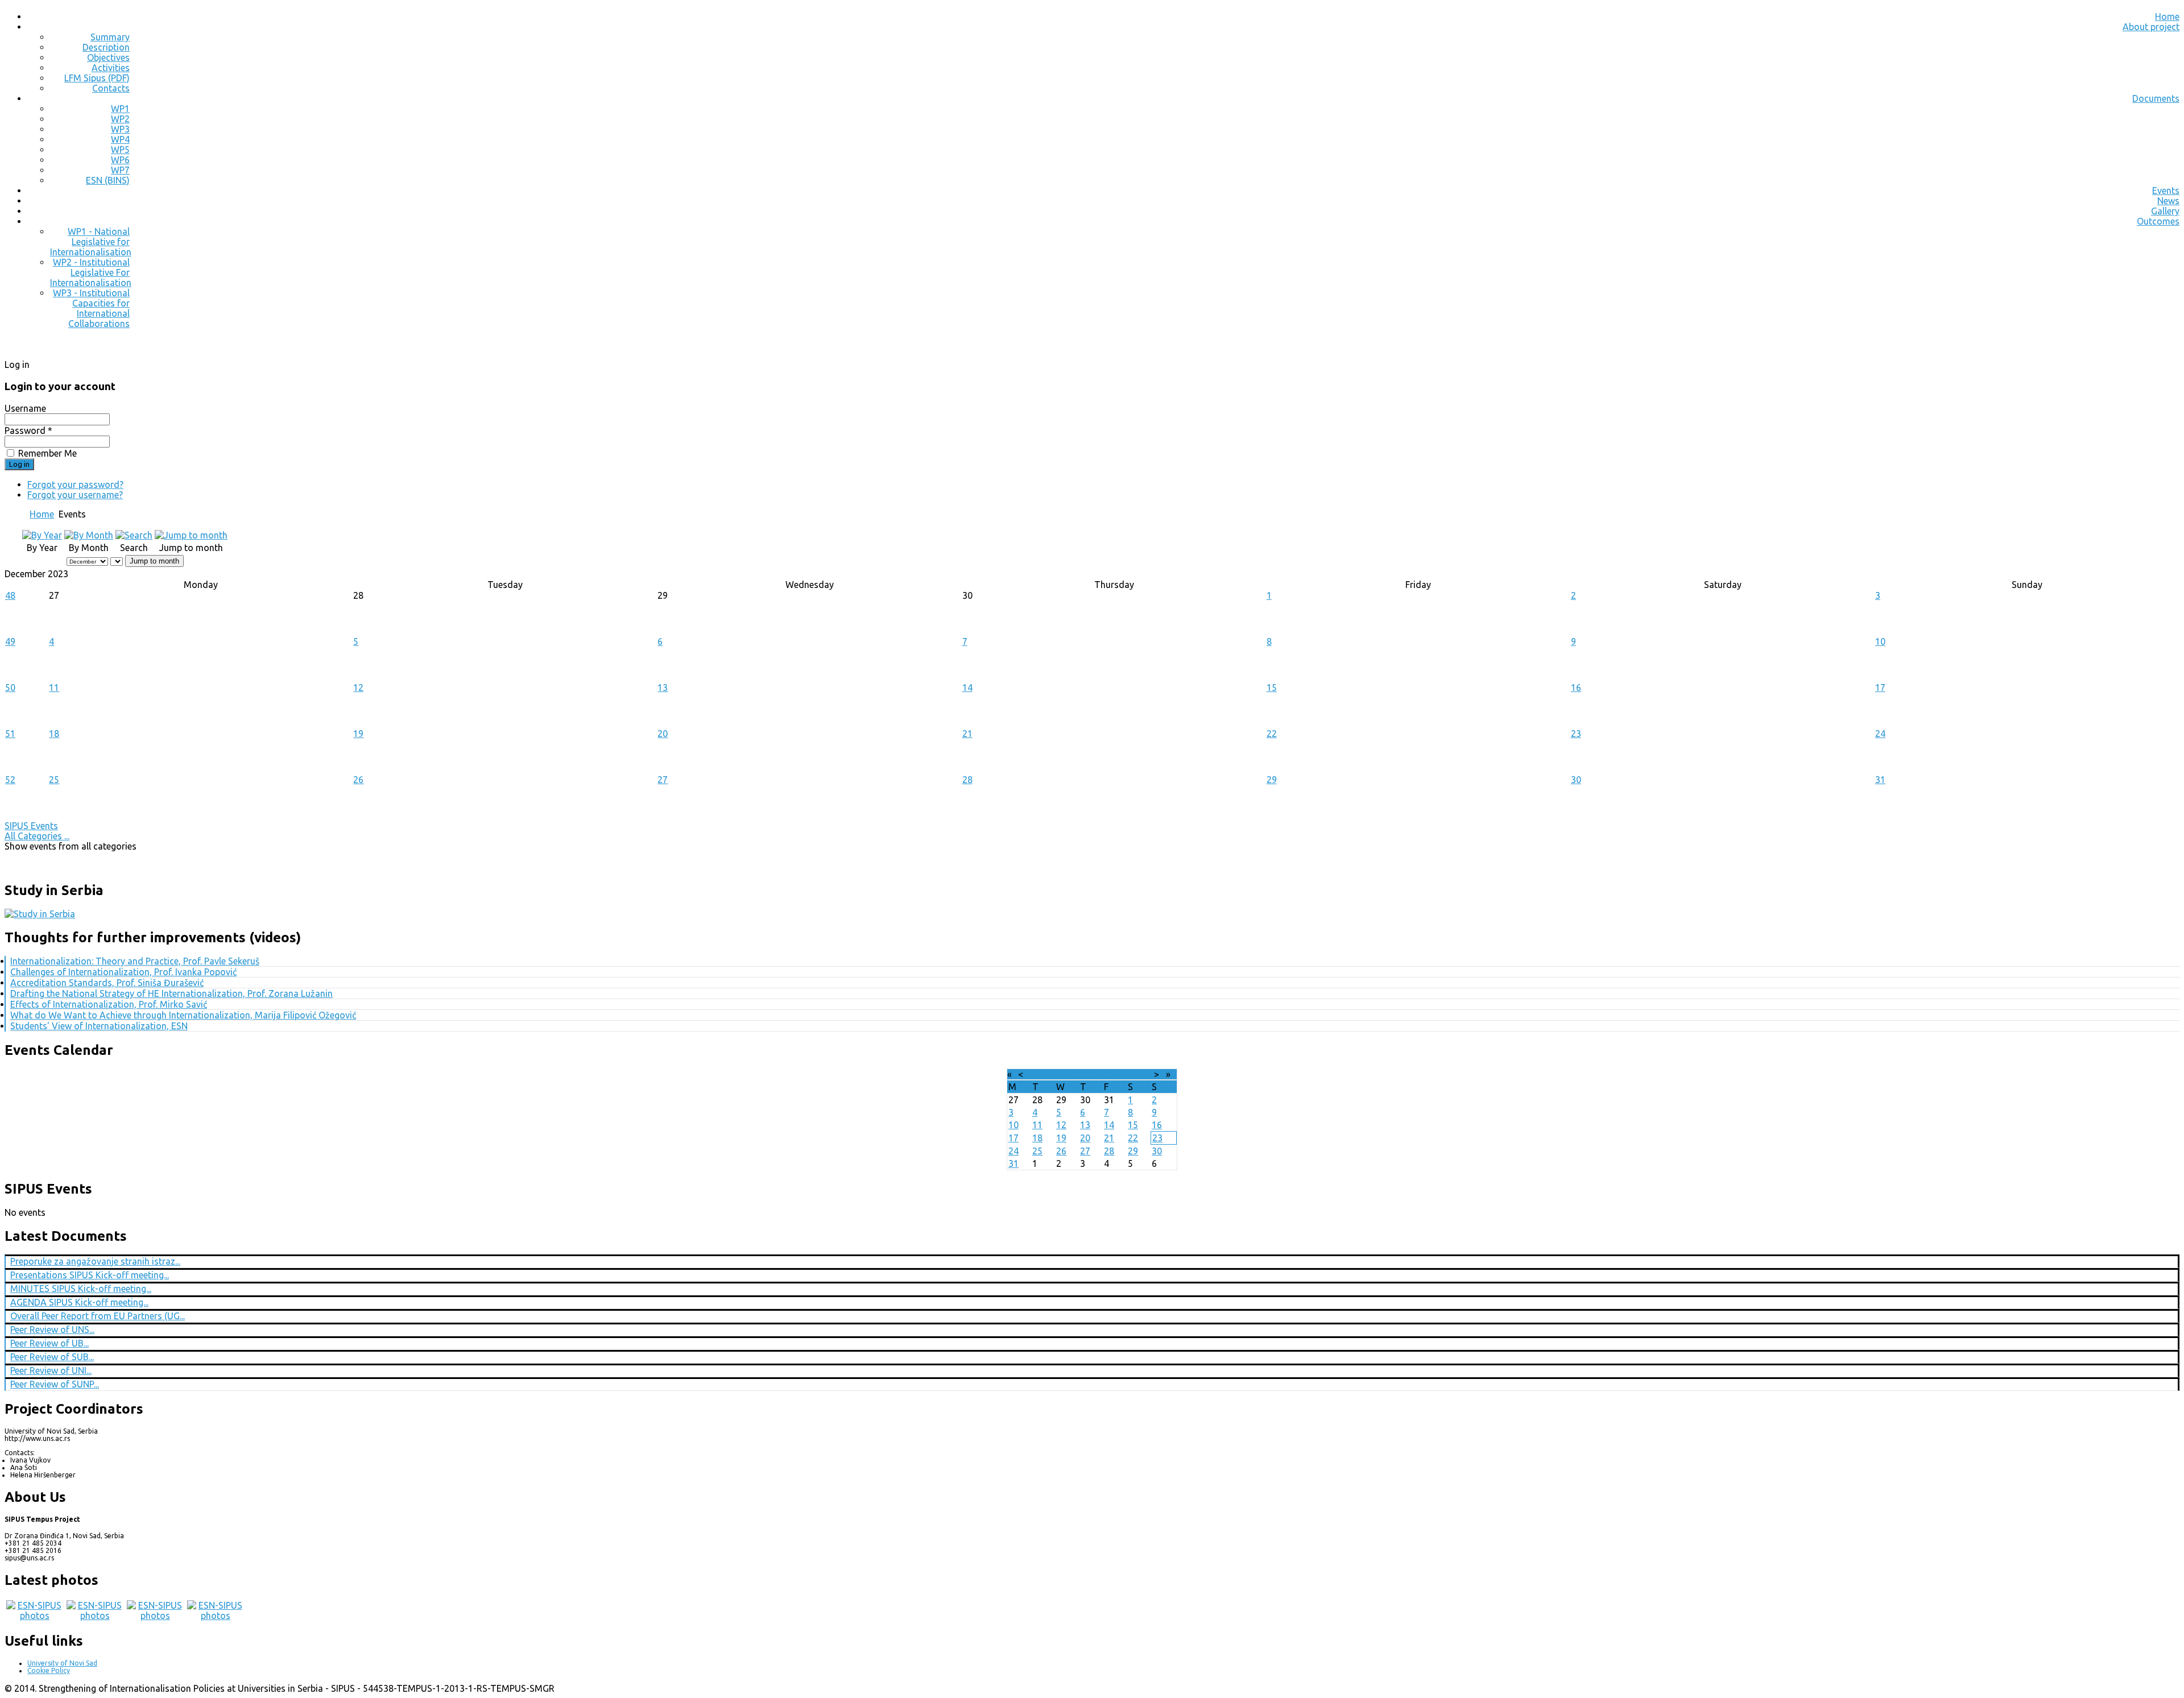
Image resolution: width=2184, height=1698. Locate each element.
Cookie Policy (49, 1670)
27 (663, 780)
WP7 (120, 170)
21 (967, 734)
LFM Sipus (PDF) (97, 78)
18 (54, 734)
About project (2151, 27)
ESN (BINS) (108, 180)
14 (967, 688)
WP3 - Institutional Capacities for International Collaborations (91, 308)
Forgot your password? (75, 484)
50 (10, 688)
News (2168, 201)
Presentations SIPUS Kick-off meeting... (90, 1275)
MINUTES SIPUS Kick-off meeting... (81, 1289)
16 (1576, 688)
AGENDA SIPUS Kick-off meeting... (79, 1302)
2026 (1108, 1074)
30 (1576, 780)
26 (358, 780)
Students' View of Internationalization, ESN (99, 1026)
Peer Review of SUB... (52, 1357)
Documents (2156, 98)
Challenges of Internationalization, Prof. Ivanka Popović (123, 972)
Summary (110, 37)
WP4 (120, 139)
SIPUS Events (31, 826)
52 (10, 780)
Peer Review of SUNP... (55, 1384)
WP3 (120, 129)
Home (2167, 16)
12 (358, 688)
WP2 (120, 119)
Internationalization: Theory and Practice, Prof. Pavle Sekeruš (135, 961)
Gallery (2165, 211)
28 (967, 780)
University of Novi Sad (62, 1663)
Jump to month (154, 561)
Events (2166, 190)
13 (663, 688)
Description (106, 47)
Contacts (111, 88)
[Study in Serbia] (40, 914)
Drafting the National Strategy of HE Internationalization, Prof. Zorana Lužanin (171, 993)
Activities (111, 68)
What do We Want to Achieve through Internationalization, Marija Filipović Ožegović (183, 1015)
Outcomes (2158, 221)
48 (10, 595)
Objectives (108, 57)
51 (10, 734)
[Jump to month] (191, 535)
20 (663, 734)
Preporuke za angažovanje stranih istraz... (95, 1261)
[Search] (134, 535)
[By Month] (89, 535)
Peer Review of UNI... (51, 1370)
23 (1576, 734)
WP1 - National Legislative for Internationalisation (91, 242)
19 (358, 734)
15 (1272, 688)
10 (1880, 641)
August (1081, 1074)
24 (1880, 734)
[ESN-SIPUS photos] (35, 1616)
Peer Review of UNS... (52, 1330)
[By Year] (42, 535)
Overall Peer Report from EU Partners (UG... (98, 1316)
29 (1272, 780)
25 (54, 780)
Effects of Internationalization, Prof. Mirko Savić (109, 1004)
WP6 (120, 160)
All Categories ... (37, 836)
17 (1880, 688)
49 (10, 641)
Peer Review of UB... (49, 1343)
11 (54, 688)
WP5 (120, 150)
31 (1880, 780)
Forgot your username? (75, 495)
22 (1272, 734)
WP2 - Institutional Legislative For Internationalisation (91, 272)
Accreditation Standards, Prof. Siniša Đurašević (107, 983)
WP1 (120, 109)
